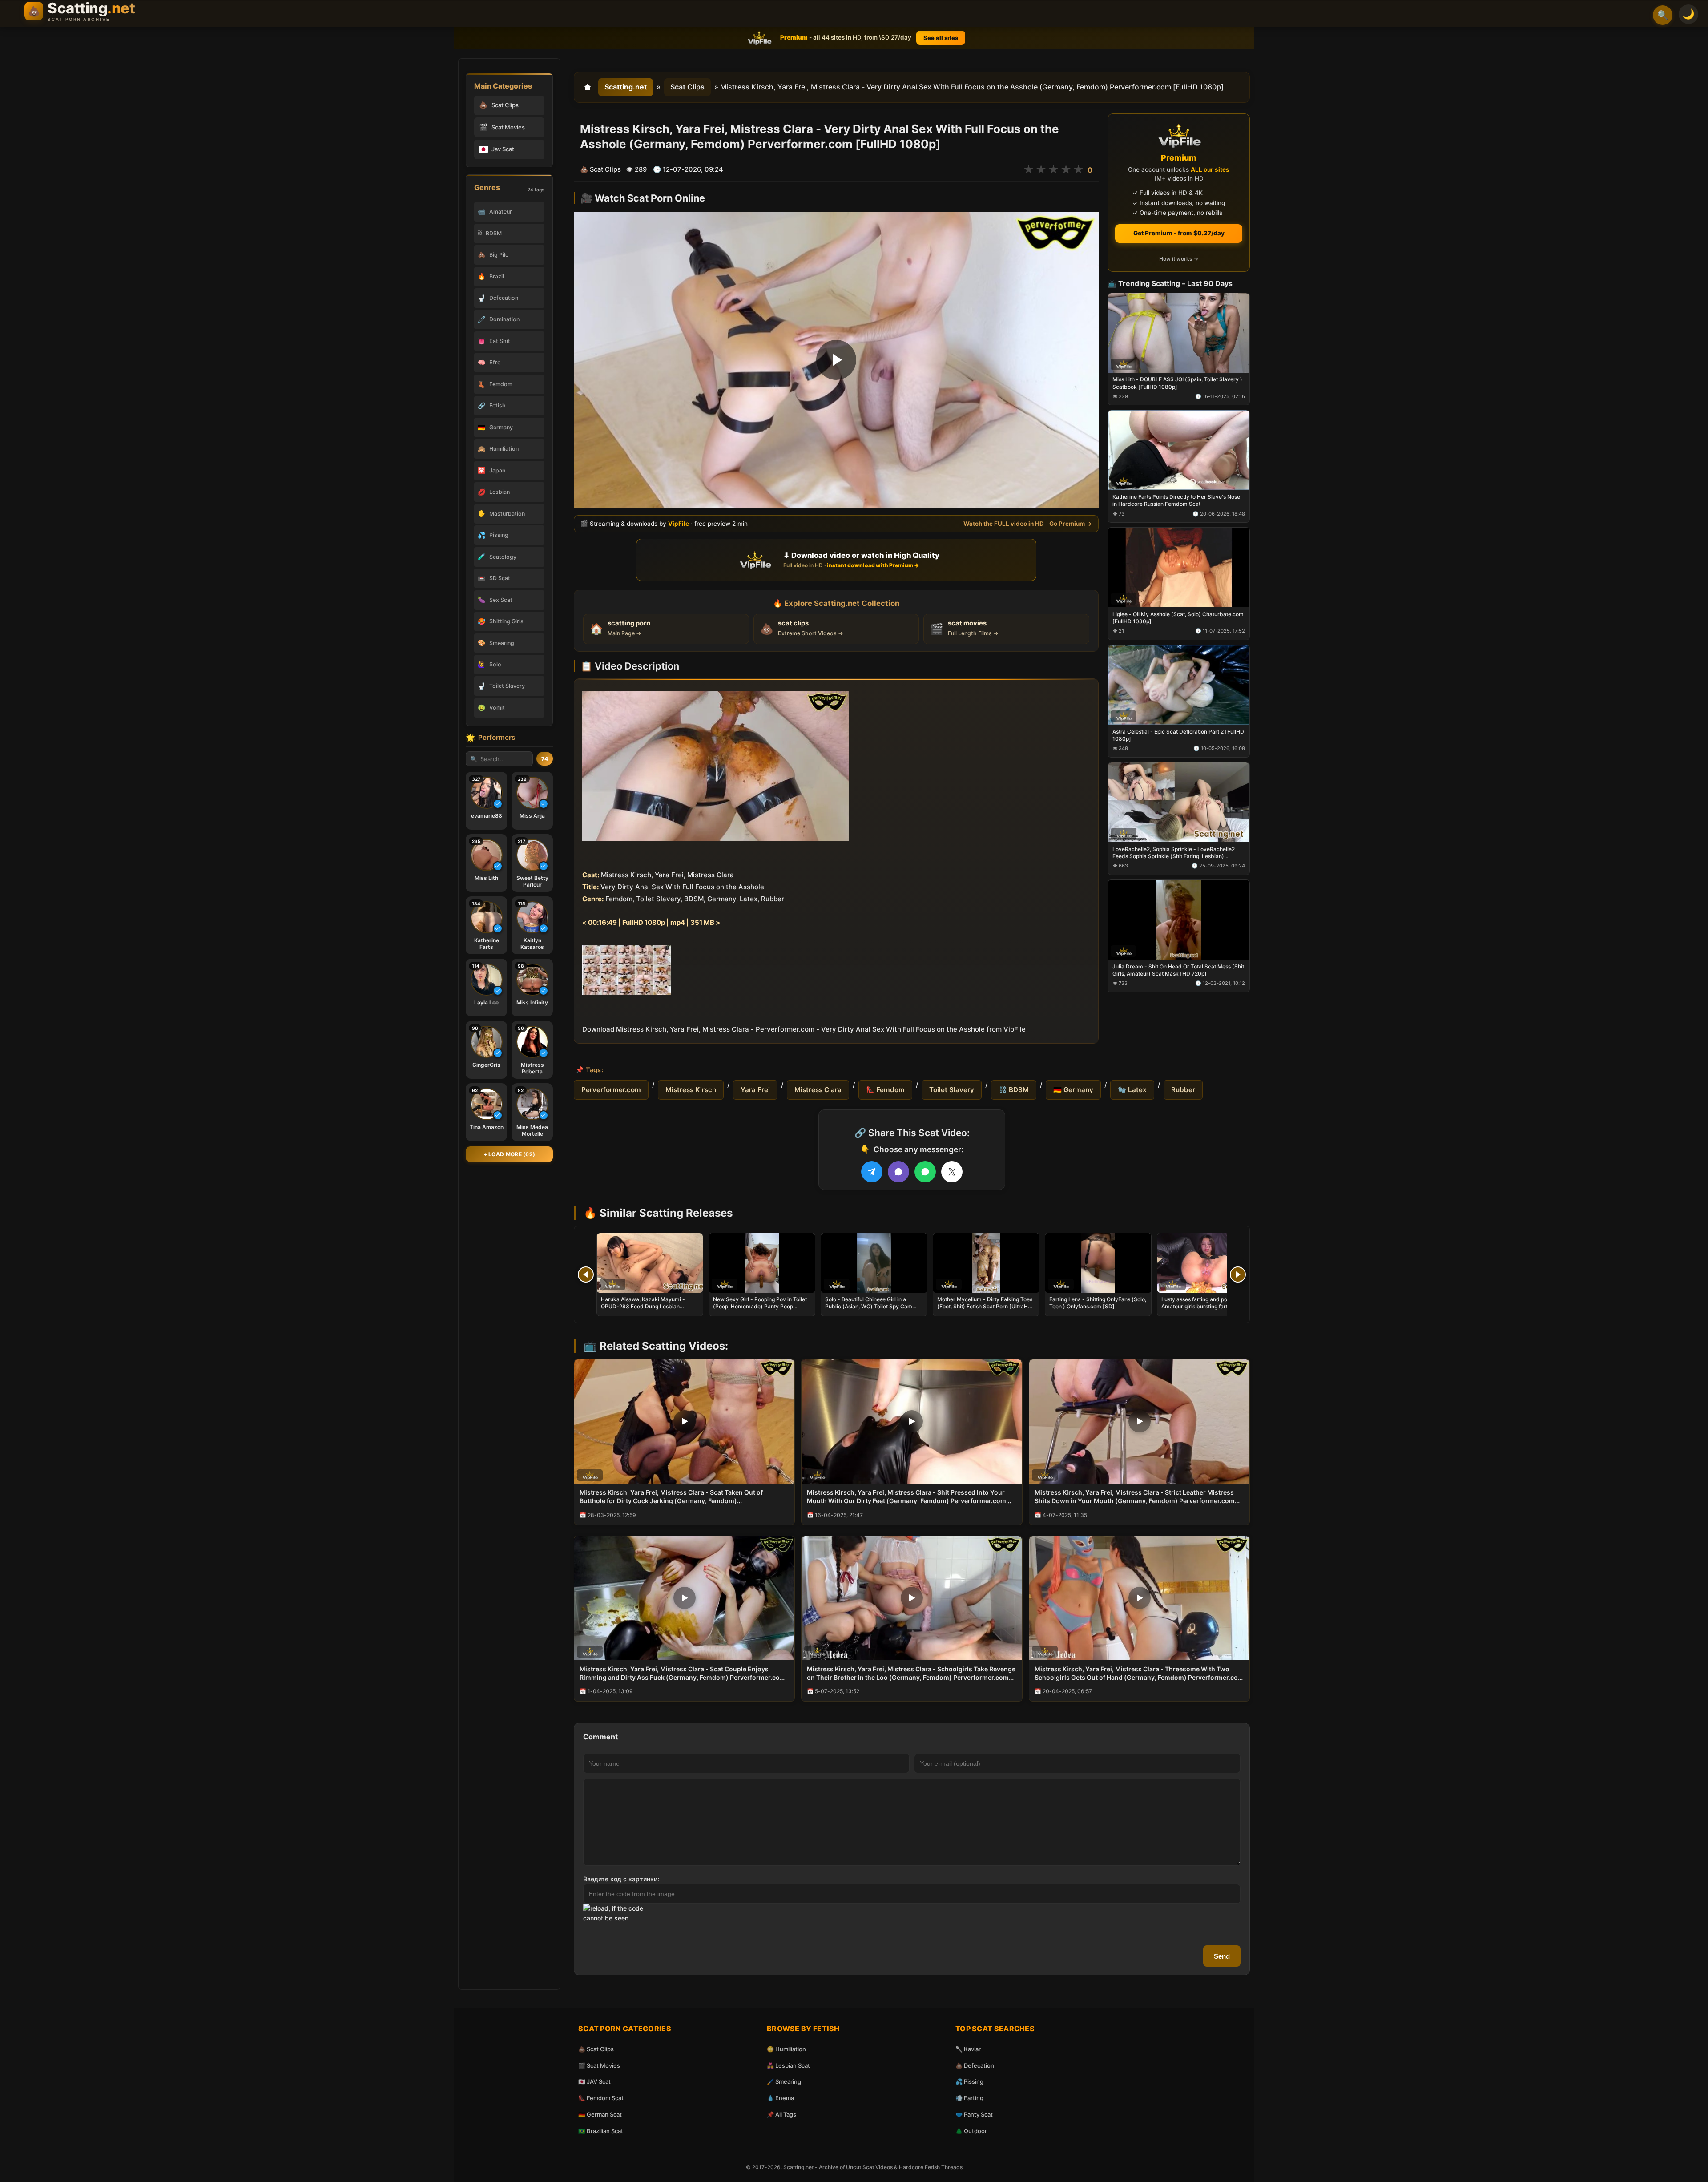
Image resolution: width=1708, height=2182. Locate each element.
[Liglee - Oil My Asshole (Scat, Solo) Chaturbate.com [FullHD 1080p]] (1179, 567)
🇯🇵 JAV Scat (594, 2081)
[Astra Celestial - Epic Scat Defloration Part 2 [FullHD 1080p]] (1179, 685)
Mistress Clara (818, 1090)
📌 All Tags (781, 2114)
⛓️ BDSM (1014, 1090)
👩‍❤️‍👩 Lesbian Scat (788, 2065)
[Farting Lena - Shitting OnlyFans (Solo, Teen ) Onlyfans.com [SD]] (1098, 1263)
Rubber (1183, 1090)
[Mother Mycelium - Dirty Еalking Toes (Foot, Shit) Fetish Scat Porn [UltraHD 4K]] (986, 1263)
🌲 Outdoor (971, 2131)
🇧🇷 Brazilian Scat (601, 2131)
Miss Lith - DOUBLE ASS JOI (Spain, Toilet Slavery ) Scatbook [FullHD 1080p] (1177, 383)
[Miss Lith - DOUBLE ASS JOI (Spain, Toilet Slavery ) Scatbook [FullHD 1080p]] (1179, 333)
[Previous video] (586, 1275)
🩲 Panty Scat (974, 2114)
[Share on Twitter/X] (952, 1172)
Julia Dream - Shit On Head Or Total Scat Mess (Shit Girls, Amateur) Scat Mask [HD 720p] (1178, 970)
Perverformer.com (611, 1090)
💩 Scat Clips (596, 2049)
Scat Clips (687, 87)
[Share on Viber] (898, 1172)
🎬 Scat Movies (599, 2065)
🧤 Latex (1132, 1090)
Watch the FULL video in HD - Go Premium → (1028, 524)
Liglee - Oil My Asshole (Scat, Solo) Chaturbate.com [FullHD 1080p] (1178, 618)
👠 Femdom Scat (601, 2098)
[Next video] (1238, 1275)
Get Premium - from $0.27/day (1179, 233)
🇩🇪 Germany (1073, 1090)
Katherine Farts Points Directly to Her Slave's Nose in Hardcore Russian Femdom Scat (1176, 500)
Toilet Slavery (952, 1090)
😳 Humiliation (786, 2049)
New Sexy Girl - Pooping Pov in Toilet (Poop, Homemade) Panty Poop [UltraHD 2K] (760, 1306)
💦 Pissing (969, 2081)
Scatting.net (626, 87)
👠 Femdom (885, 1090)
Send (1222, 1956)
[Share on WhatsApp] (925, 1172)
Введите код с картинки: (621, 1879)
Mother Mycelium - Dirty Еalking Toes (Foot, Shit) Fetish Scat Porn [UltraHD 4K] (985, 1306)
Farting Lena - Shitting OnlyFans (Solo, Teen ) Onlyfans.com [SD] (1098, 1303)
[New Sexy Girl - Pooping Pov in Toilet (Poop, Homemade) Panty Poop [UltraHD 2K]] (762, 1263)
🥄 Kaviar (968, 2049)
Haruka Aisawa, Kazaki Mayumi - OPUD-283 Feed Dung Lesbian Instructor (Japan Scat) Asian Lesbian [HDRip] (649, 1310)
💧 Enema (780, 2098)
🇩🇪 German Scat (600, 2114)
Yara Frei (755, 1090)
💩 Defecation (975, 2065)
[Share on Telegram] (872, 1172)
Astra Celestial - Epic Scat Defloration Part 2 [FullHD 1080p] (1178, 735)
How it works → (1179, 259)
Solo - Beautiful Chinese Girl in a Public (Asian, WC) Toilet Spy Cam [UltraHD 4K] (869, 1306)
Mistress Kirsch (691, 1090)
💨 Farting (969, 2098)
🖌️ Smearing (784, 2081)
